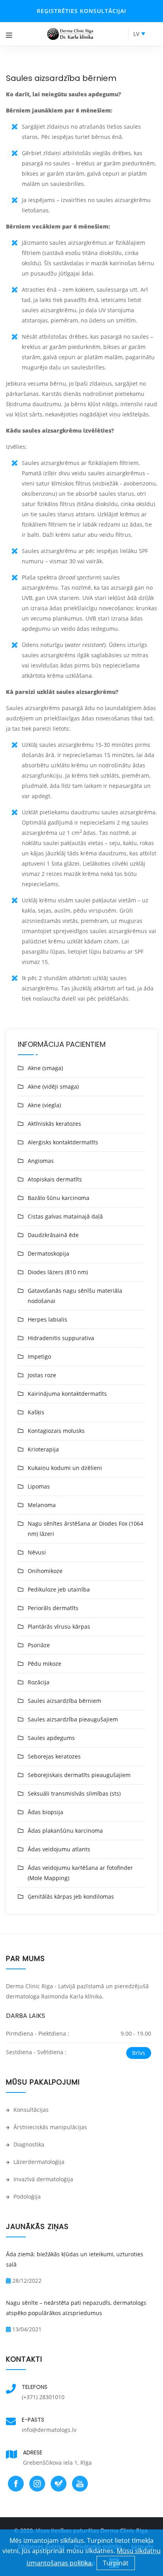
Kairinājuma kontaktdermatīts (67, 1394)
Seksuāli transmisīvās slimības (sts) (74, 1793)
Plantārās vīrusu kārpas (59, 1626)
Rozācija (39, 1682)
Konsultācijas (30, 2110)
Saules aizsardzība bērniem (64, 1701)
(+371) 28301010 (43, 2397)
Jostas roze (42, 1375)
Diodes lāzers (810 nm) (58, 1272)
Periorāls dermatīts (53, 1608)
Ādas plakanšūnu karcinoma (65, 1831)
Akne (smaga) (45, 1068)
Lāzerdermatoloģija (38, 2162)
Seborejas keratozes (54, 1756)
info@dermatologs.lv (49, 2430)
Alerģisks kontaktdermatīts (63, 1142)
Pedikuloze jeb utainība (59, 1589)
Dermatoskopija (48, 1253)
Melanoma (42, 1505)
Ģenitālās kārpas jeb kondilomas (71, 1896)
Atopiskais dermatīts (55, 1179)
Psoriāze (39, 1645)
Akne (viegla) (44, 1105)
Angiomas (41, 1161)
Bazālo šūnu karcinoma (59, 1198)
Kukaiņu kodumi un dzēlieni (65, 1468)
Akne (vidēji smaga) (53, 1086)
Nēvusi (37, 1552)
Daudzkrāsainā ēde (53, 1235)
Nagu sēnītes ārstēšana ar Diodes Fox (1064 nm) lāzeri (85, 1529)
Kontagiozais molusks (56, 1431)
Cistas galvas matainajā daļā (65, 1216)
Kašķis (36, 1412)
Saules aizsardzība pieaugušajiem (73, 1719)
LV (136, 34)
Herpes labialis (47, 1319)
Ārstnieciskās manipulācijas (49, 2127)
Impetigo (39, 1356)
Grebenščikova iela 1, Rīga (57, 2463)
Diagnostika (28, 2144)
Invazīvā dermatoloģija (43, 2179)
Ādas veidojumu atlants (59, 1849)
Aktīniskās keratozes (54, 1124)
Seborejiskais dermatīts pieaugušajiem (79, 1775)
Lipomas (39, 1486)
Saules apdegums (51, 1738)
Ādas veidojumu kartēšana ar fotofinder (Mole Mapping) (80, 1873)
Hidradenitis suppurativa (61, 1338)
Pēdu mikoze (45, 1664)
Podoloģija (26, 2196)
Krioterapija (43, 1449)
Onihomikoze (45, 1571)
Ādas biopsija (45, 1812)
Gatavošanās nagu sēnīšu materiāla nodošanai (75, 1296)
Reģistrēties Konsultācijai (81, 11)
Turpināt (116, 2563)
